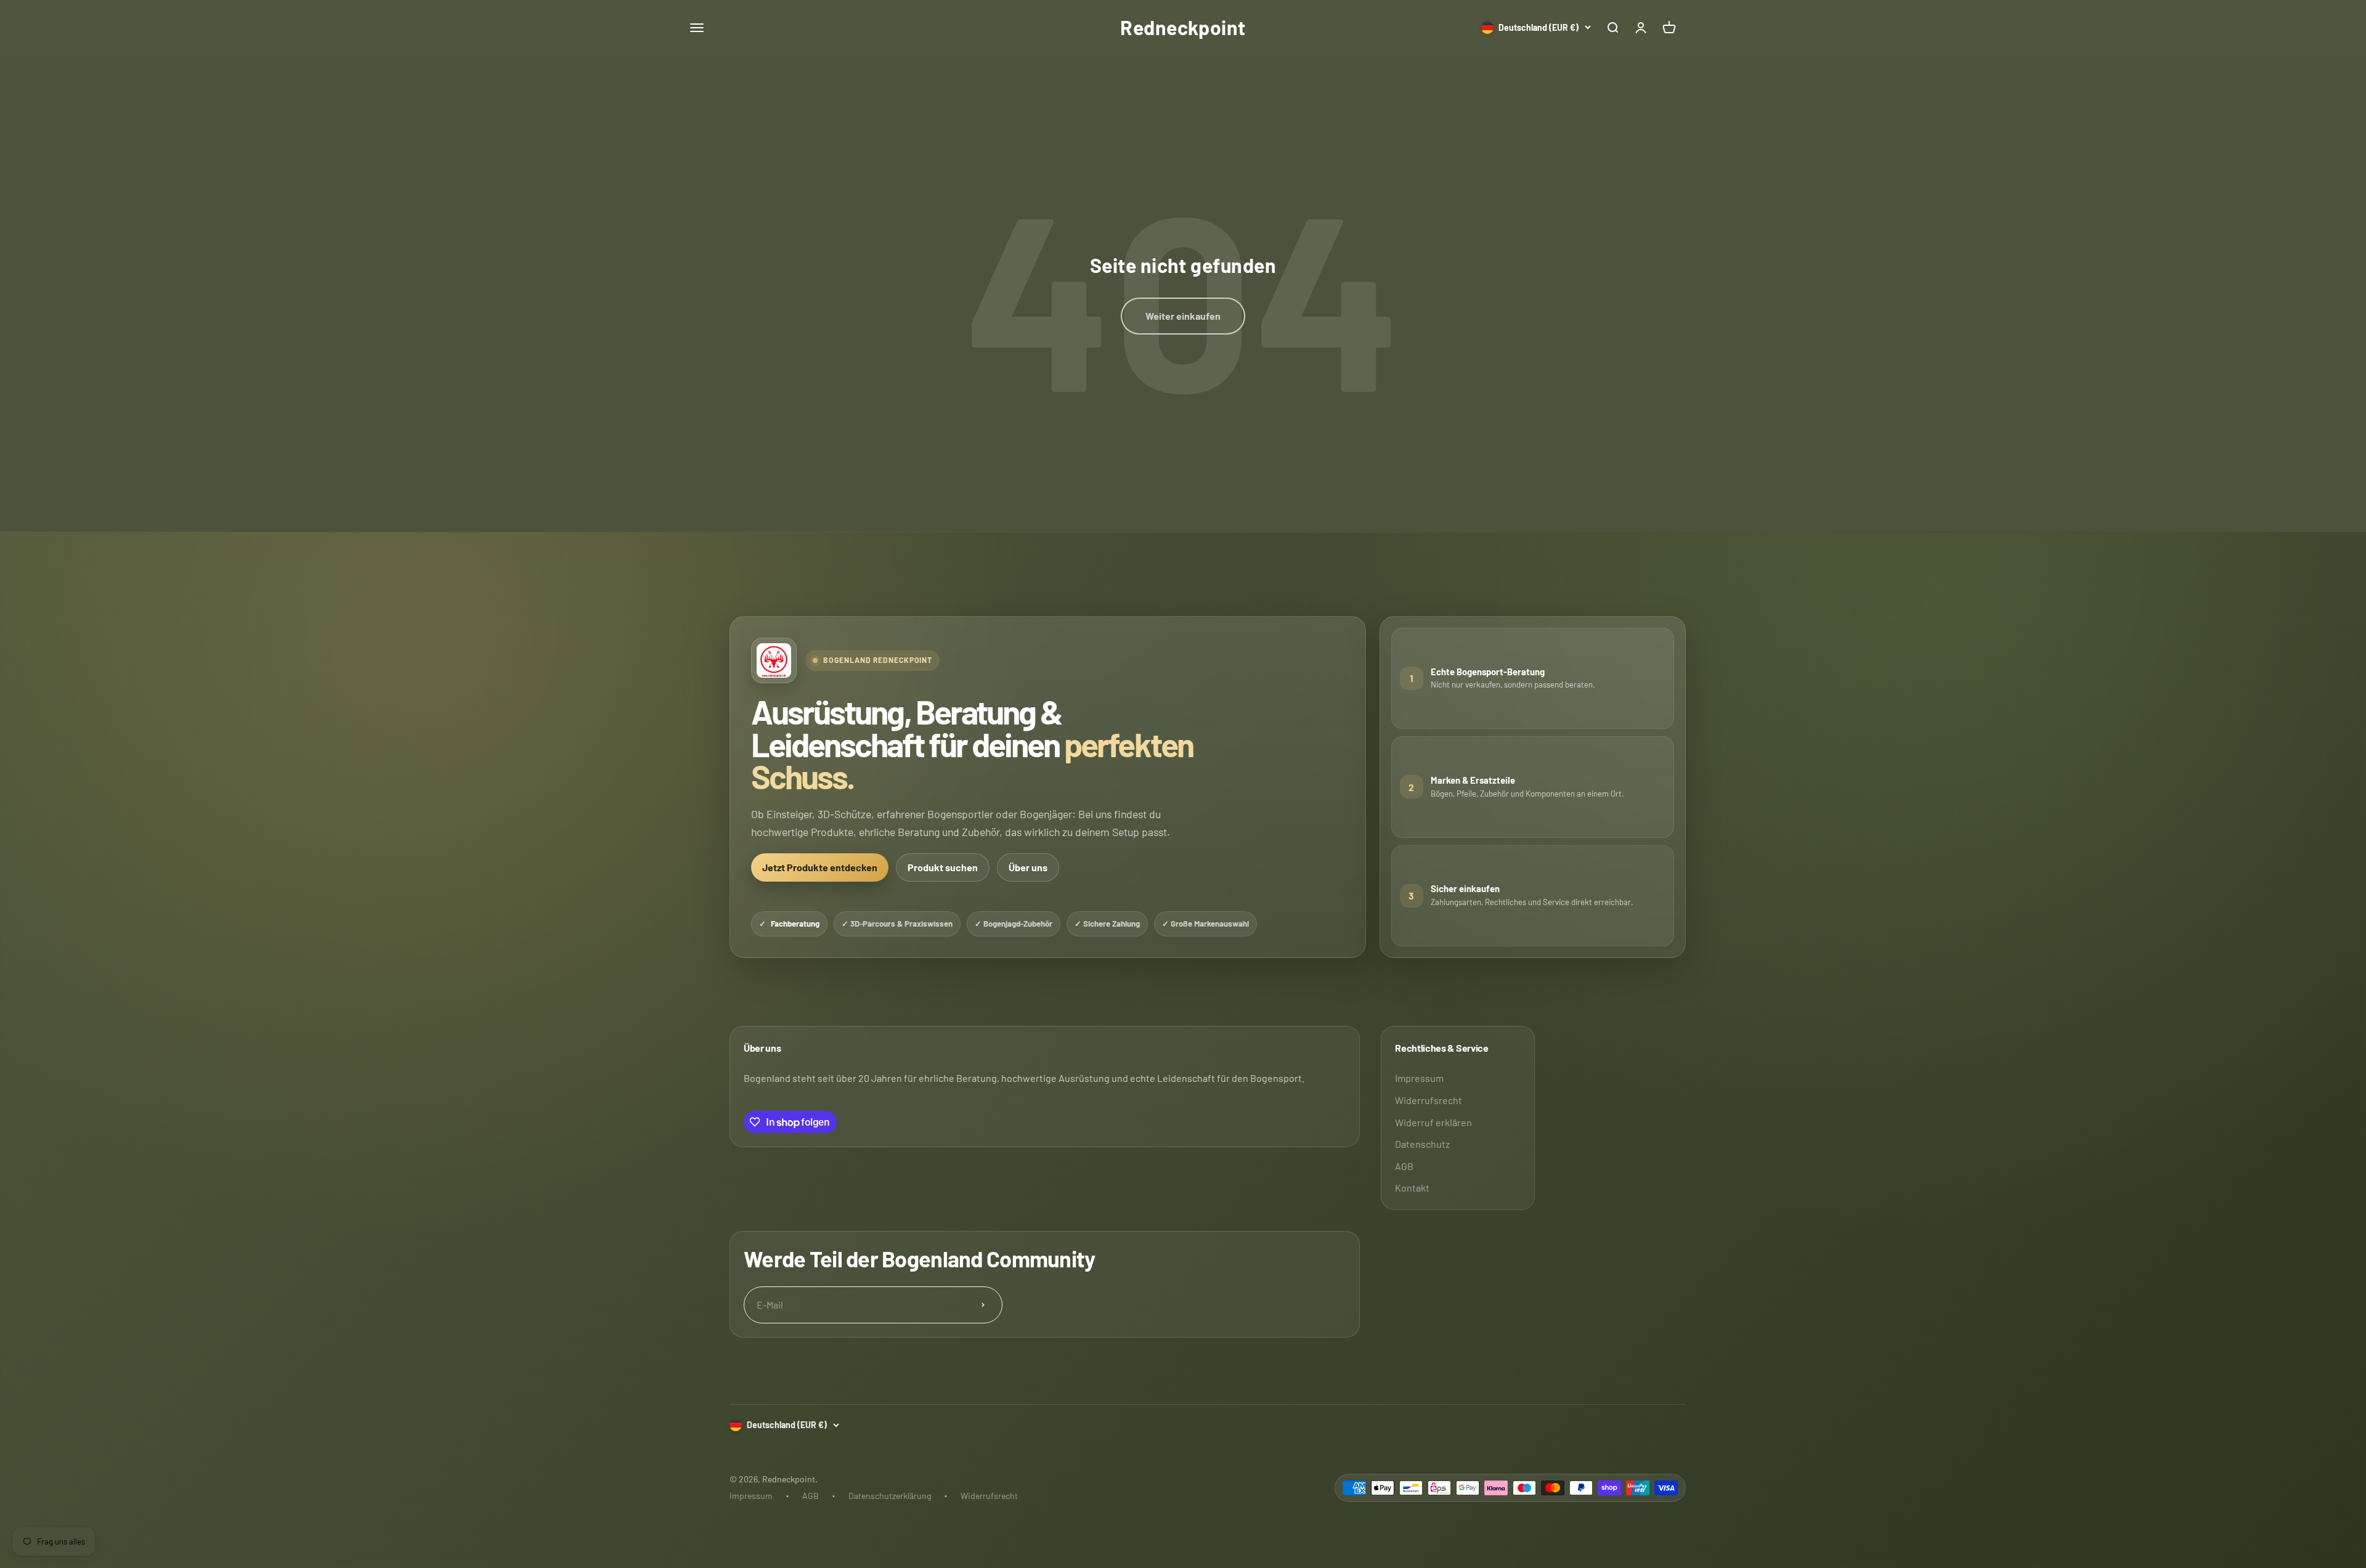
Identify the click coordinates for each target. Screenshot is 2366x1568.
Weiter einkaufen (1183, 316)
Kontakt (1412, 1188)
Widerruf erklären (1433, 1122)
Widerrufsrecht (1429, 1100)
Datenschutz (1422, 1144)
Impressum (1419, 1078)
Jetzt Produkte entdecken (820, 867)
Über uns (1028, 867)
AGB (1404, 1166)
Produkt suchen (943, 867)
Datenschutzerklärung (890, 1496)
